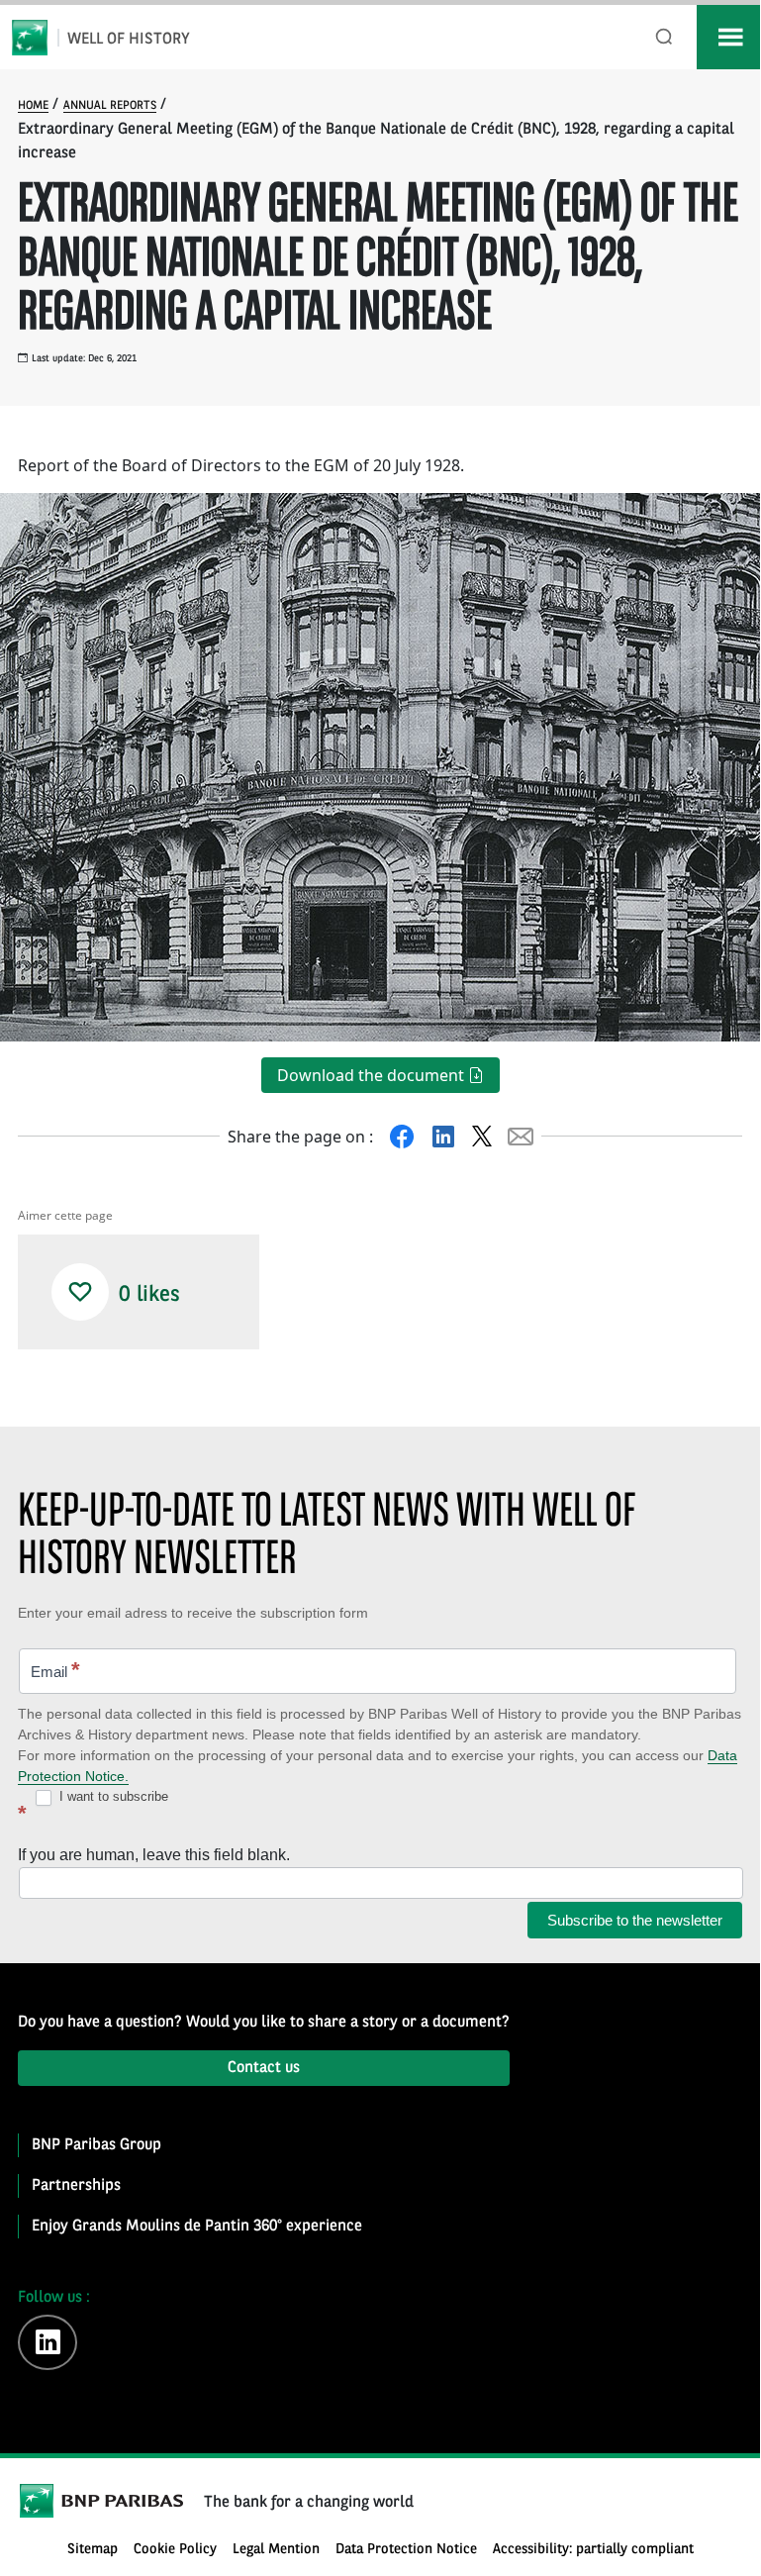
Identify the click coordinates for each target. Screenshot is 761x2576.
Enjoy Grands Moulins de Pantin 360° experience (197, 2227)
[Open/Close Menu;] (728, 37)
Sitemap (93, 2550)
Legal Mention (276, 2550)
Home (33, 106)
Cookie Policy (175, 2550)
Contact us (264, 2068)
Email (55, 1670)
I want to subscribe (112, 1796)
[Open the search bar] (665, 37)
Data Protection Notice (406, 2550)
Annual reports (110, 106)
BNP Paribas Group (96, 2145)
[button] (80, 1292)
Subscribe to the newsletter (635, 1920)
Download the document (373, 1075)
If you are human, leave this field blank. (154, 1855)
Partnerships (76, 2186)
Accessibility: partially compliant (593, 2550)
